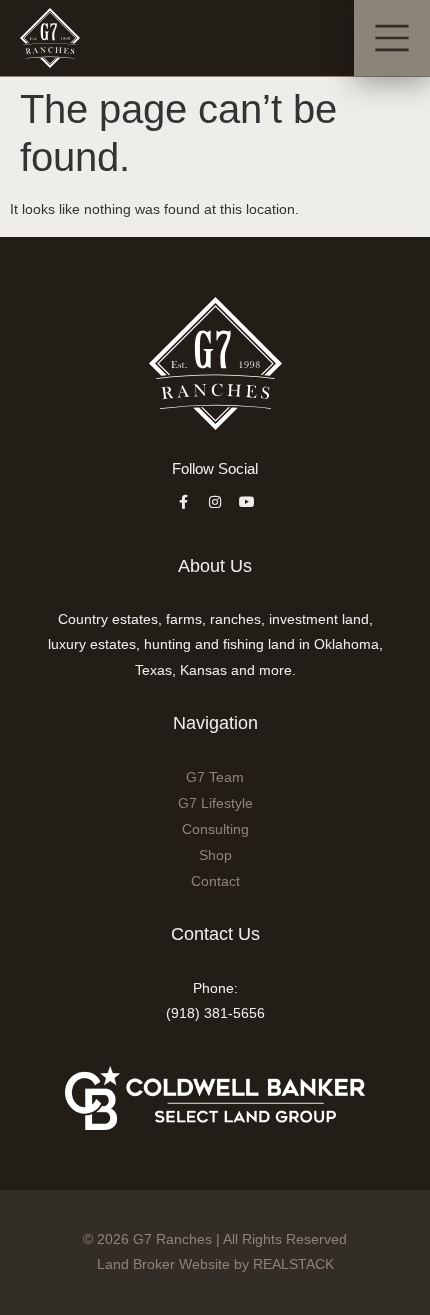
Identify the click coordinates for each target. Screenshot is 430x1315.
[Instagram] (215, 502)
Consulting (215, 829)
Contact (215, 881)
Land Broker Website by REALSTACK (215, 1264)
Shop (215, 855)
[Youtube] (247, 502)
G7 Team (215, 777)
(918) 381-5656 (215, 1013)
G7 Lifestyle (215, 803)
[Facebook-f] (183, 502)
